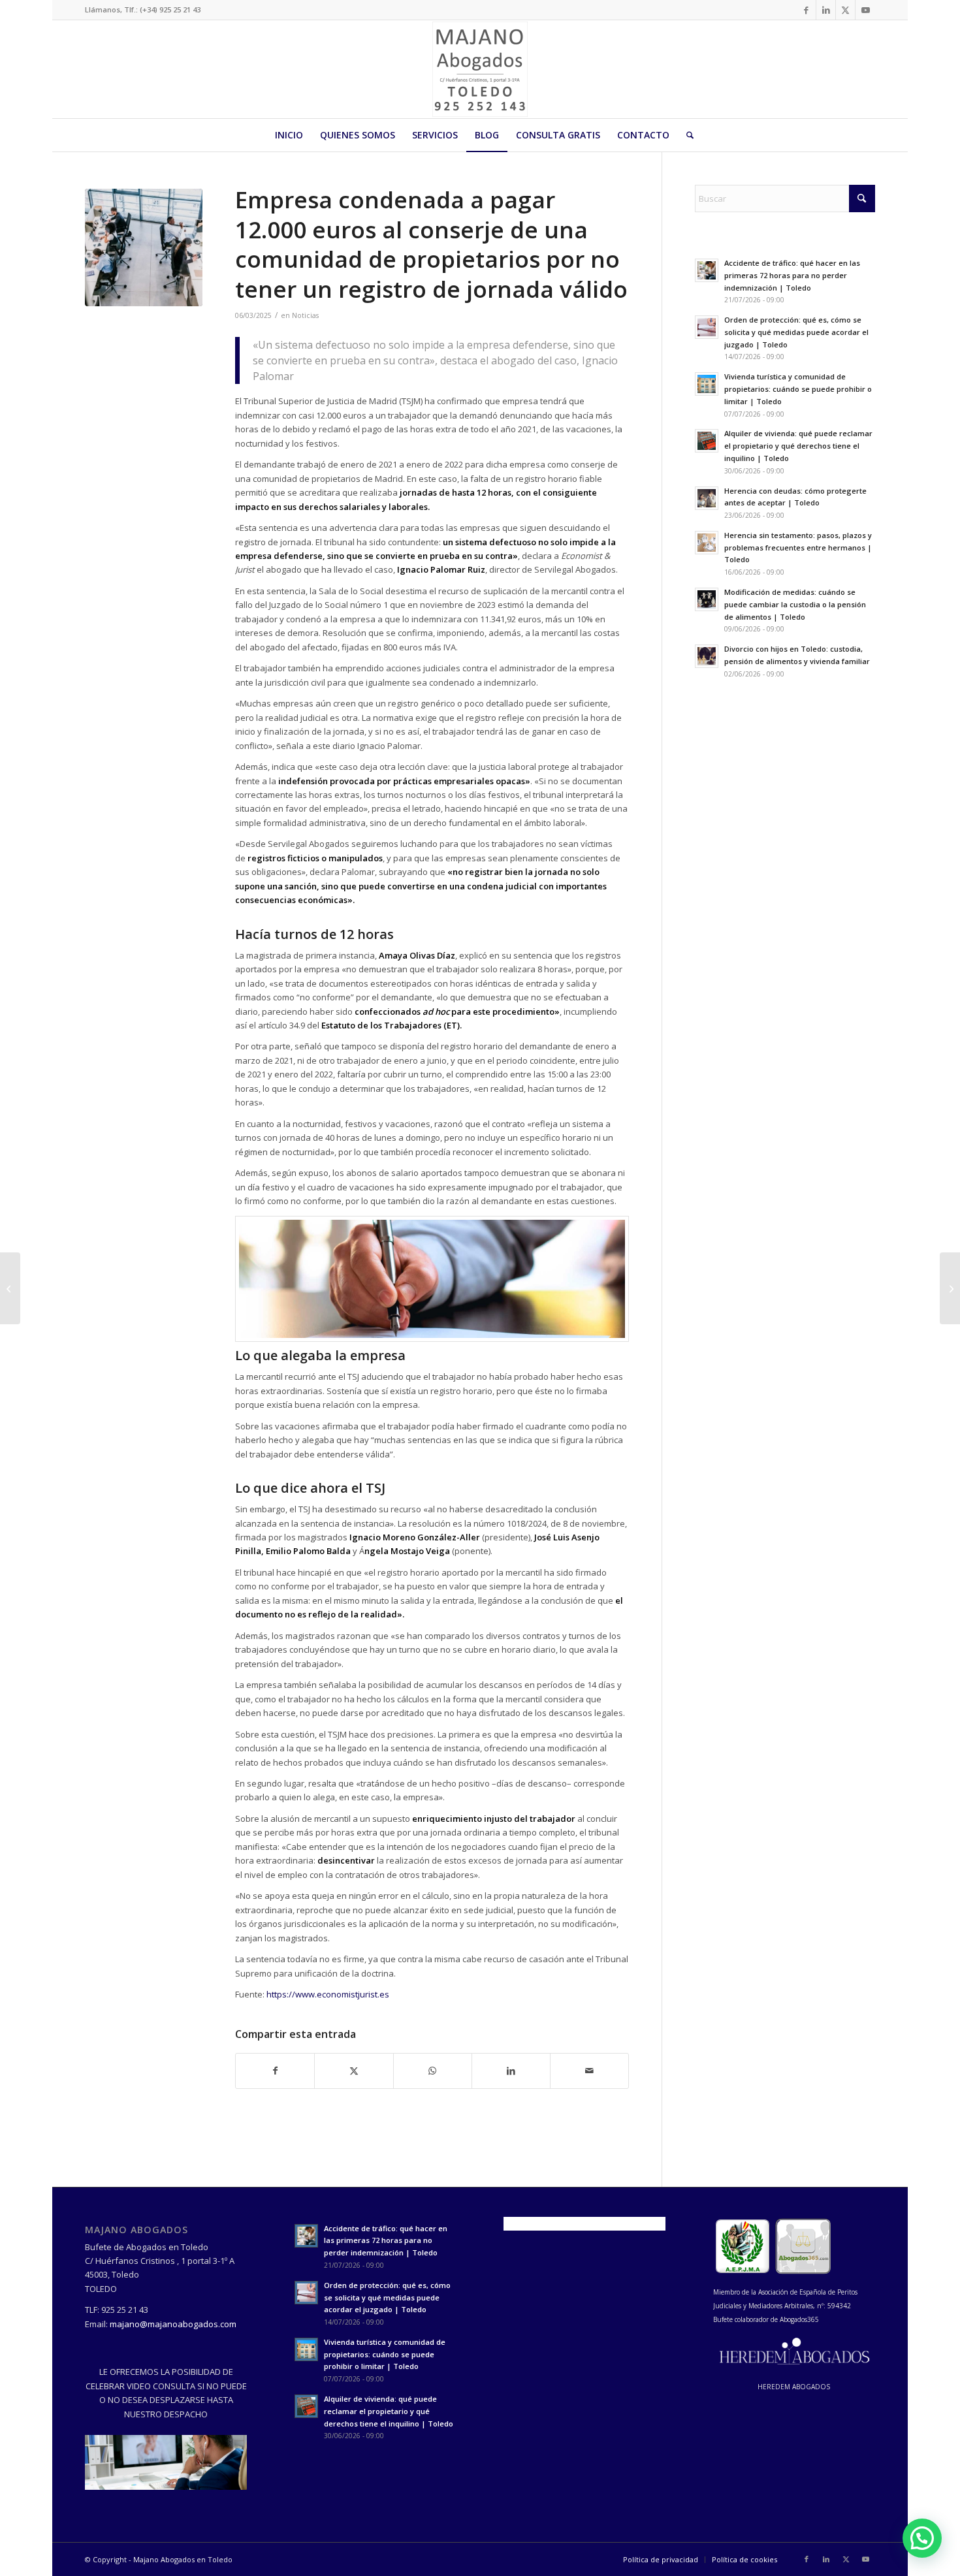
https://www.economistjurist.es (328, 1994)
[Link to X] (845, 10)
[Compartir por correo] (589, 2071)
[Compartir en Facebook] (275, 2071)
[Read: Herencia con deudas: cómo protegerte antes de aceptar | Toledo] (707, 498)
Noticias (305, 315)
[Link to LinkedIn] (826, 10)
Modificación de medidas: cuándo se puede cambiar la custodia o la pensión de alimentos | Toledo (795, 604)
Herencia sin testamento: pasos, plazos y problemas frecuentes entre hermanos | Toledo (798, 548)
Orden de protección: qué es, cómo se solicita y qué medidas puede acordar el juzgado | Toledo (796, 332)
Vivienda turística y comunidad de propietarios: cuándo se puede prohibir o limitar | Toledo (798, 389)
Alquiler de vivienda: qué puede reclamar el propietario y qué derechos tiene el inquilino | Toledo (798, 446)
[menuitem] (289, 135)
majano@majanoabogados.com (173, 2324)
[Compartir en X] (354, 2071)
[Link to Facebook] (806, 10)
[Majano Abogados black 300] (480, 69)
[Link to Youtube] (865, 10)
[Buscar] (686, 135)
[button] (922, 2538)
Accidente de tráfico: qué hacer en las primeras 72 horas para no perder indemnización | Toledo (792, 275)
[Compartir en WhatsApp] (433, 2071)
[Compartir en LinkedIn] (511, 2071)
